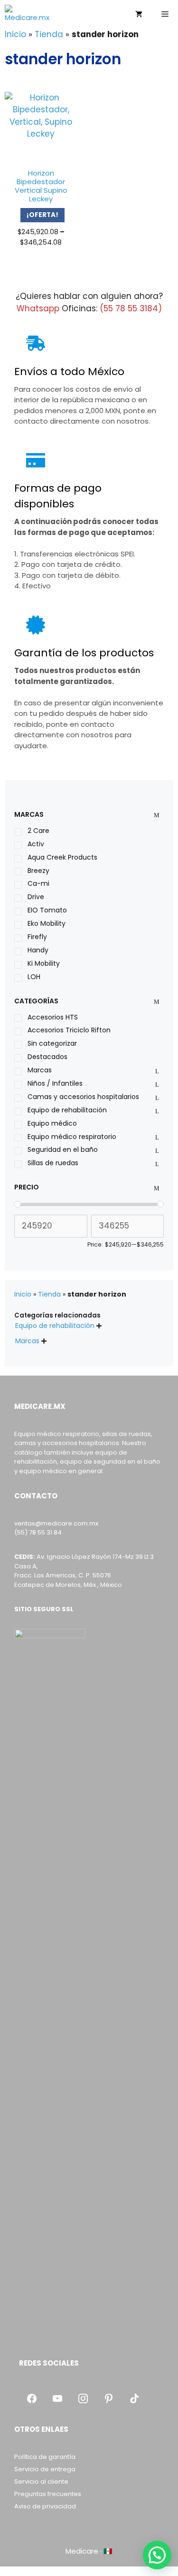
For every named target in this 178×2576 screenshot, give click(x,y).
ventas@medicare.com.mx (56, 1523)
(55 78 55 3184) (131, 308)
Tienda (49, 34)
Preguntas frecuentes (48, 2494)
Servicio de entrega (45, 2469)
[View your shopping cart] (139, 14)
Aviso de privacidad (45, 2506)
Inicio (15, 34)
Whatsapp (38, 308)
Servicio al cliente (41, 2482)
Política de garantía (45, 2457)
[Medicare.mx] (30, 14)
